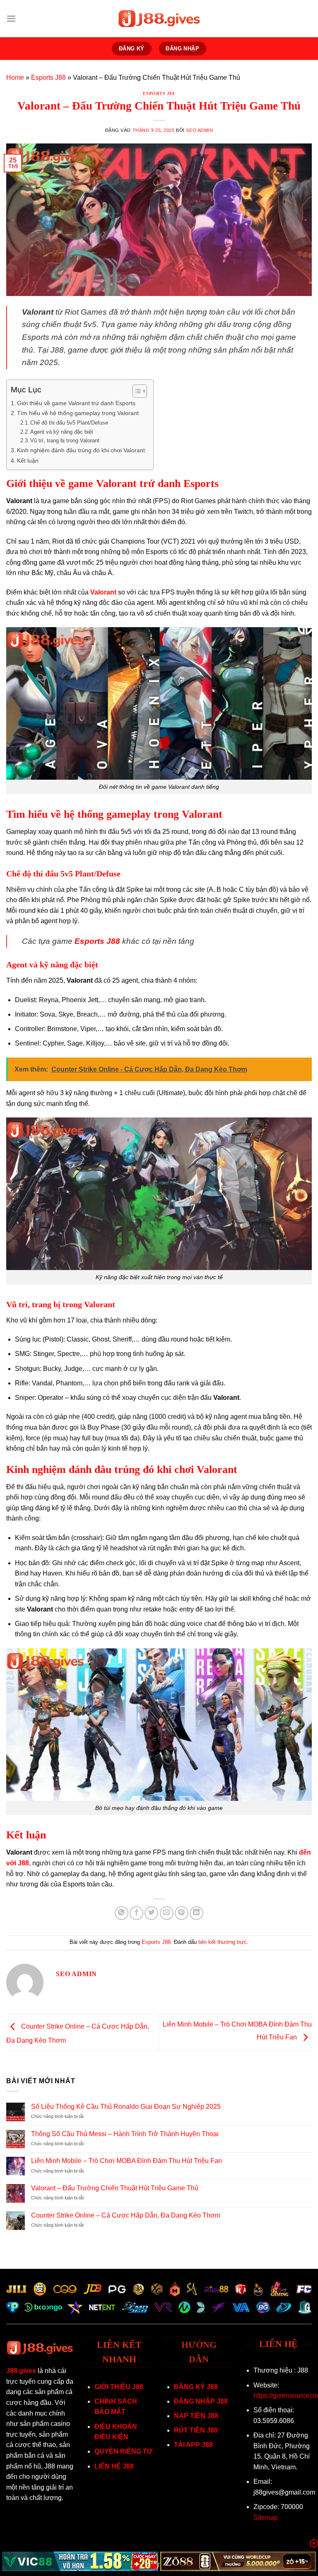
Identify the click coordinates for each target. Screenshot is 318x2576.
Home (15, 78)
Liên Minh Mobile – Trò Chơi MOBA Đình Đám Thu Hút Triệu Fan (126, 2161)
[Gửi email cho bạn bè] (167, 1913)
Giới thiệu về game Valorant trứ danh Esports (76, 403)
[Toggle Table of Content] (136, 391)
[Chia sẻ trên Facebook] (136, 1913)
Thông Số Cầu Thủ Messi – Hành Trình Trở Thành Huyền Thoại (125, 2134)
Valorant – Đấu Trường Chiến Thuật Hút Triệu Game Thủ (115, 2188)
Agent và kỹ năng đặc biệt (62, 432)
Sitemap (266, 2518)
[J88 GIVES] (159, 19)
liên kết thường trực (223, 1942)
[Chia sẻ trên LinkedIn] (196, 1913)
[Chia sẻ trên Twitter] (151, 1913)
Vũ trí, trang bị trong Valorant (65, 440)
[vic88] (80, 2561)
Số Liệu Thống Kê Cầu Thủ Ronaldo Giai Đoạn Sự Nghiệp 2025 (126, 2107)
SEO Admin (199, 130)
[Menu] (11, 18)
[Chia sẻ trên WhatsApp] (122, 1913)
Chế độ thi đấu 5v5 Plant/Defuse (69, 423)
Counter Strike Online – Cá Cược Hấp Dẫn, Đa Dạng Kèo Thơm (126, 2215)
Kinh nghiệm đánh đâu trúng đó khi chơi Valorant (81, 450)
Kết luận (28, 461)
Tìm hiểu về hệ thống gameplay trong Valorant (78, 413)
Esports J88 (48, 78)
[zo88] (238, 2561)
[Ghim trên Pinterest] (182, 1913)
